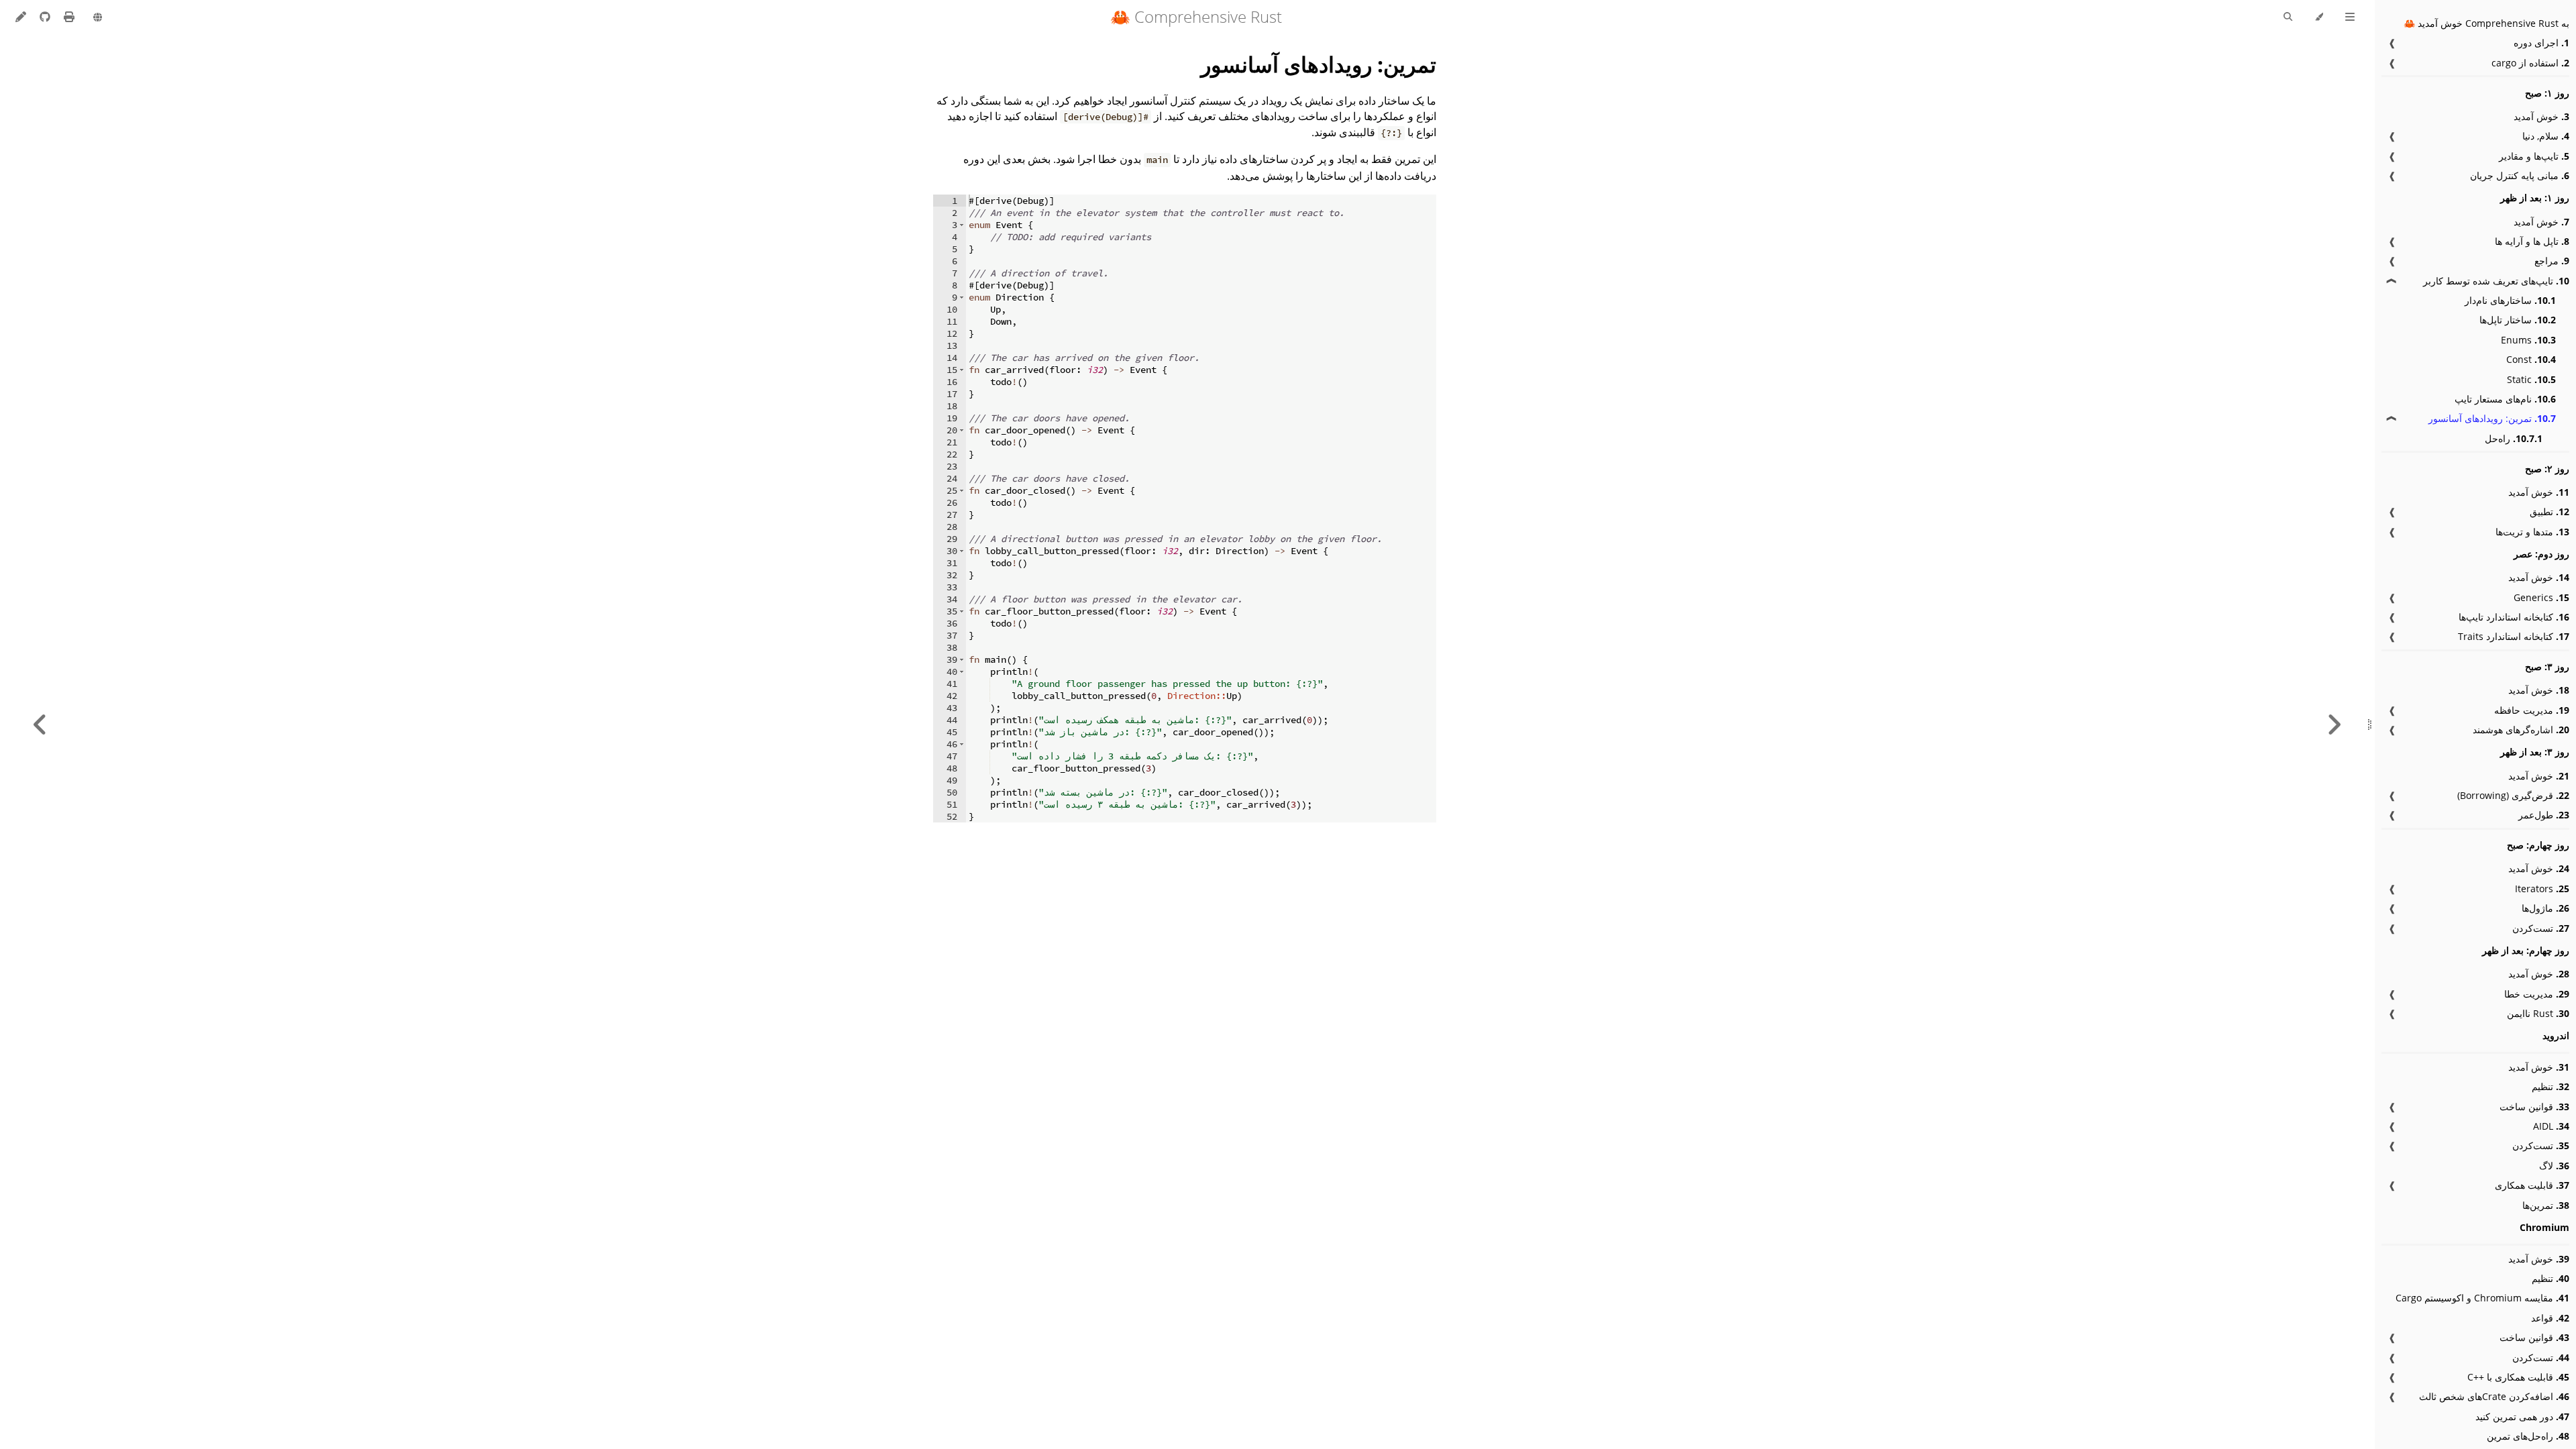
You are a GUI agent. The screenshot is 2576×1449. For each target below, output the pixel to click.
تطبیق (2550, 512)
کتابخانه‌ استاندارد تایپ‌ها (2514, 617)
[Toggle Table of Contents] (2350, 17)
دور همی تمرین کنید (2522, 1416)
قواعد (2550, 1318)
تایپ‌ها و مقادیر (2534, 156)
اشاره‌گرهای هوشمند (2521, 730)
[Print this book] (68, 17)
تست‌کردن (2541, 928)
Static (2531, 379)
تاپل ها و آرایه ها (2532, 241)
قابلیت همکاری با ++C (2518, 1377)
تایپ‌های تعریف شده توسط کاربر (2496, 281)
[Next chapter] (40, 724)
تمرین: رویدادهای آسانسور (2492, 418)
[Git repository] (44, 17)
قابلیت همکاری (2532, 1185)
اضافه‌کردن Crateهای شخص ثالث (2494, 1396)
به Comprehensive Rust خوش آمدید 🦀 (2486, 23)
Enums (2528, 340)
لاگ (2554, 1166)
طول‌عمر (2544, 815)
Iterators (2542, 889)
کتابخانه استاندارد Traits (2514, 636)
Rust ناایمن (2538, 1013)
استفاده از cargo (2530, 63)
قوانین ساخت (2534, 1107)
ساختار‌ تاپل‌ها (2518, 320)
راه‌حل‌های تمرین (2528, 1436)
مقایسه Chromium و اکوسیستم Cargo (2482, 1298)
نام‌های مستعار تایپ (2505, 399)
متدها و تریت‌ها (2532, 532)
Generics (2541, 597)
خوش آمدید (2541, 116)
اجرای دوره (2541, 43)
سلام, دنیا (2546, 136)
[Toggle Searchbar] (2288, 17)
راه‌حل (2514, 438)
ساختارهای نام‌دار (2510, 300)
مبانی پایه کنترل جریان (2520, 175)
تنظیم (2551, 1086)
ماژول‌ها (2545, 908)
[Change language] (98, 18)
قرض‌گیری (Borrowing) (2513, 795)
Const (2531, 359)
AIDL (2551, 1126)
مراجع (2552, 261)
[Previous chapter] (2334, 724)
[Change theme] (2319, 17)
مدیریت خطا (2537, 994)
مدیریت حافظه (2532, 710)
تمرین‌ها (2546, 1205)
